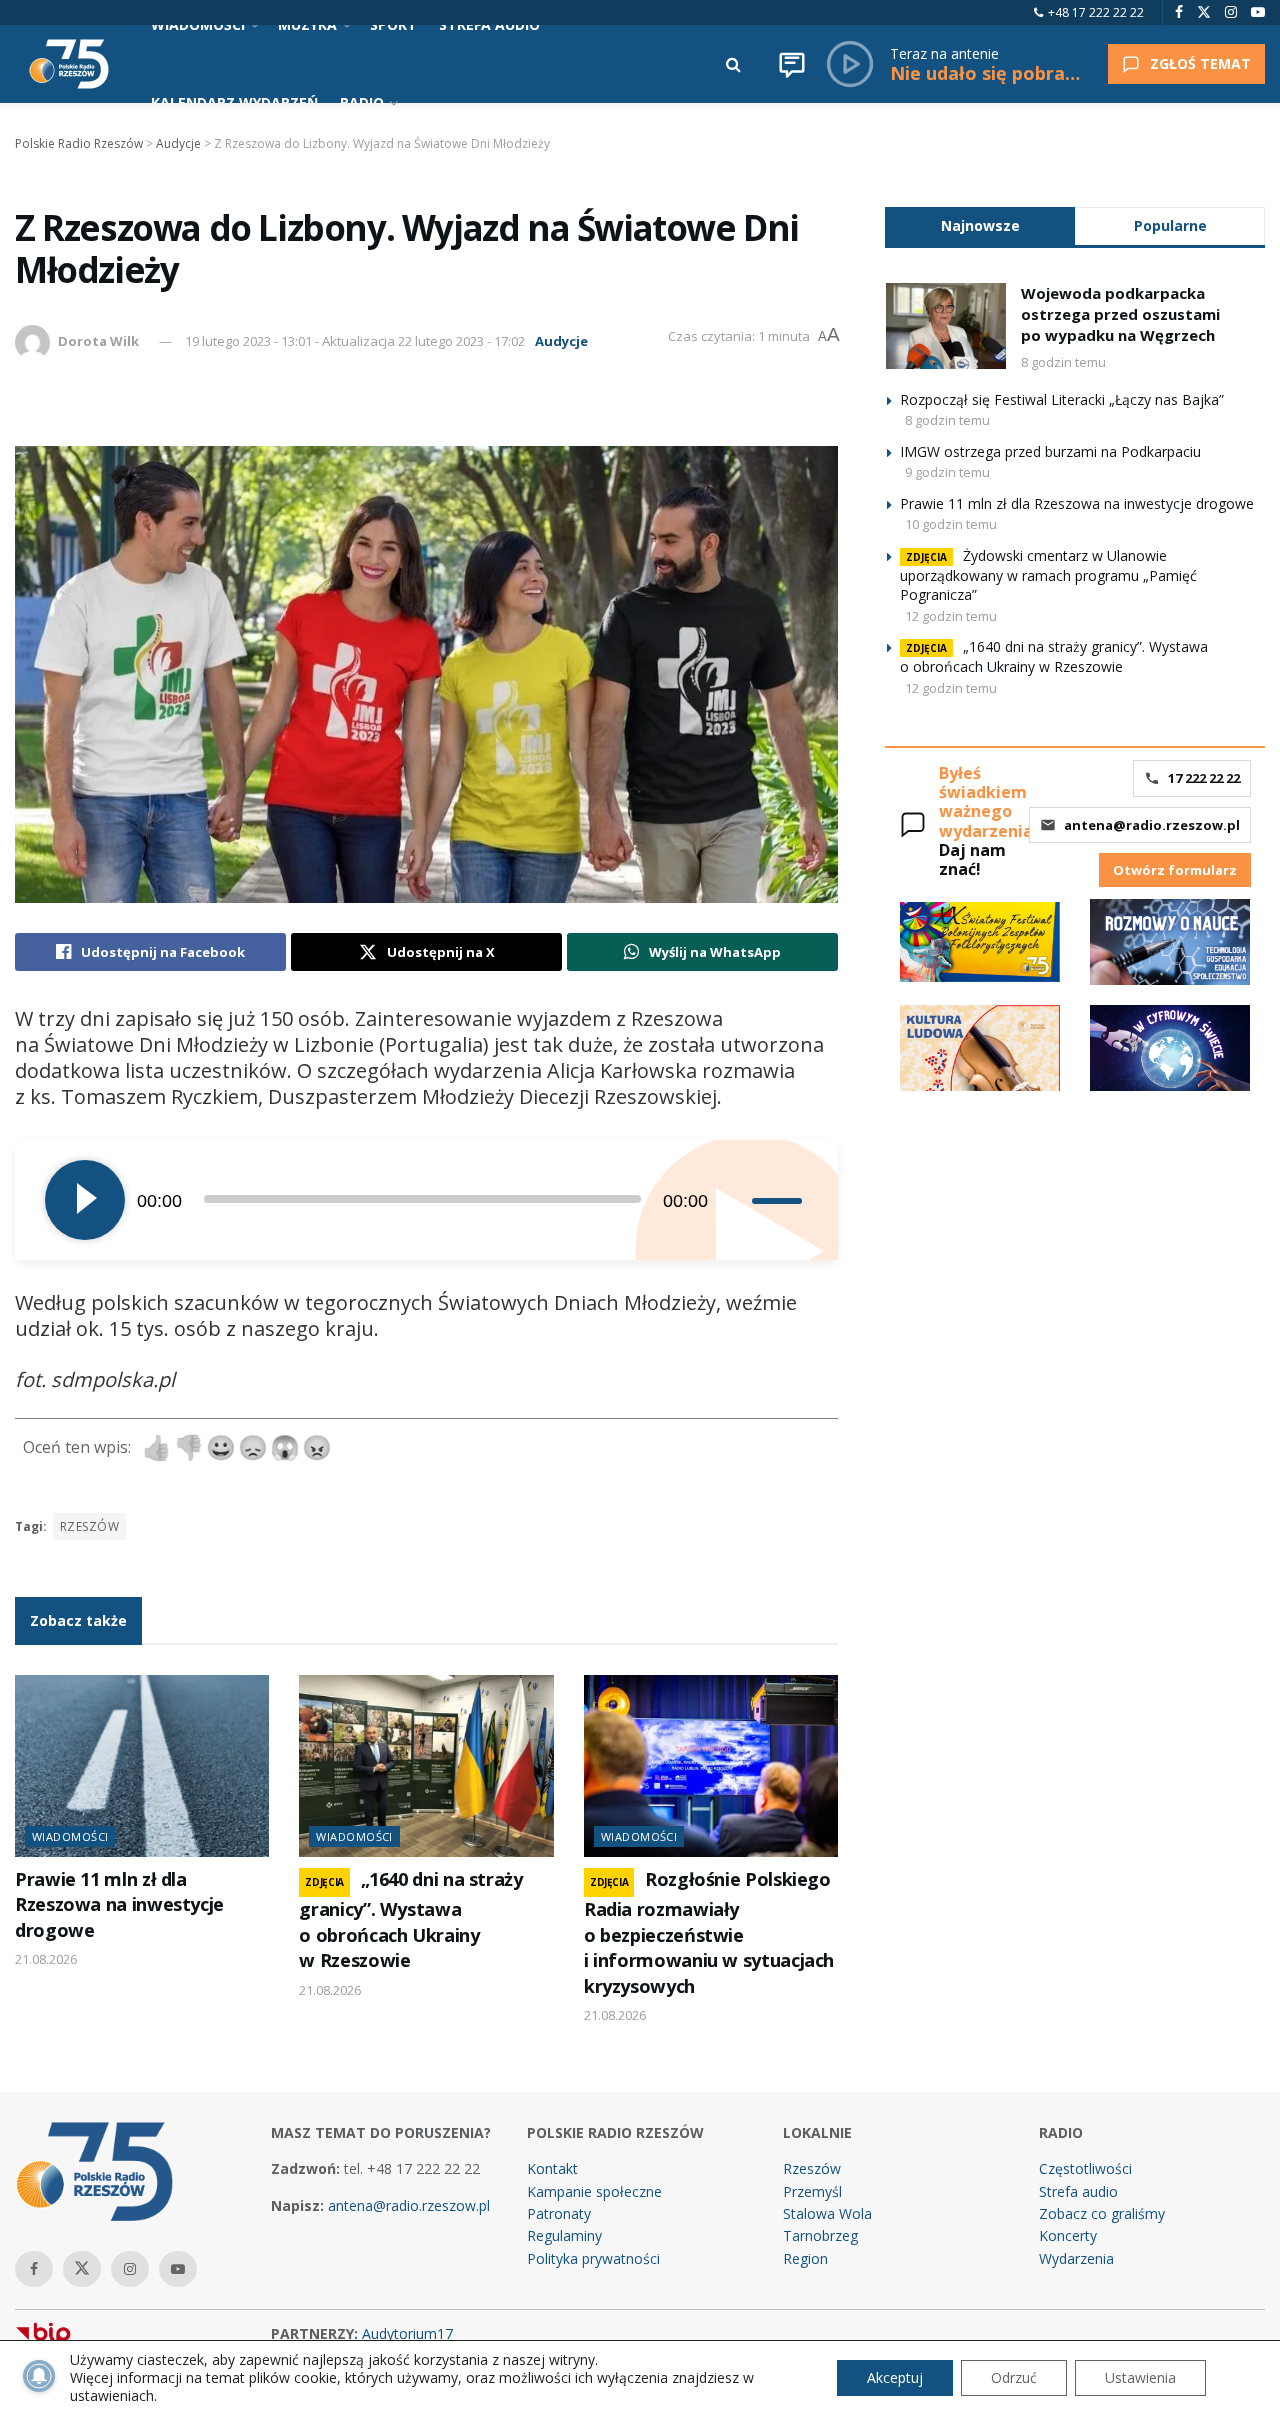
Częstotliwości (1085, 2168)
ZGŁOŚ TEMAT (1200, 63)
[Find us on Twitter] (1204, 12)
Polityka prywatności (593, 2258)
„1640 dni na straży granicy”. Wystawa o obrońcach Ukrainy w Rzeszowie (410, 1919)
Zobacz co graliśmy (1102, 2213)
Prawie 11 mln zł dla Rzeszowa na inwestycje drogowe (119, 1904)
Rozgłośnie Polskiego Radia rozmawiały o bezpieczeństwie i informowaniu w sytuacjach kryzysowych (709, 1932)
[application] (426, 1200)
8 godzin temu (1063, 362)
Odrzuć (1014, 2377)
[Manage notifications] (39, 2376)
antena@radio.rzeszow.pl (1152, 825)
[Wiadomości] (792, 64)
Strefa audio (1078, 2191)
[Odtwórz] (85, 1200)
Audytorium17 (407, 2333)
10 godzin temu (951, 524)
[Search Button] (733, 64)
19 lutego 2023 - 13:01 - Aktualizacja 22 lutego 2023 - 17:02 (355, 341)
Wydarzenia (1076, 2258)
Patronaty (559, 2213)
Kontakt (552, 2168)
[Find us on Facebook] (1179, 12)
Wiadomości (70, 1836)
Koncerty (1068, 2235)
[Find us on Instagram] (1231, 12)
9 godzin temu (947, 472)
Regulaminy (564, 2235)
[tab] (980, 225)
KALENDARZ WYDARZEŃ (234, 102)
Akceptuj (895, 2377)
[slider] (780, 1200)
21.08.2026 (46, 1959)
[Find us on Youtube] (1258, 12)
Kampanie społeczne (594, 2191)
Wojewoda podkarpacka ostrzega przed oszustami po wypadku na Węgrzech (1120, 314)
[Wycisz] (736, 1200)
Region (805, 2258)
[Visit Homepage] (69, 64)
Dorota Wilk (98, 341)
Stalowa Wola (827, 2213)
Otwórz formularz (1175, 870)
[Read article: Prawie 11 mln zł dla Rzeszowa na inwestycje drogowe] (142, 1766)
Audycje (561, 341)
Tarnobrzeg (820, 2235)
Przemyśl (812, 2191)
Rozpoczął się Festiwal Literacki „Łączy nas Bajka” (1062, 399)
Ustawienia (1140, 2377)
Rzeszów (89, 1526)
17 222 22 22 (1204, 778)
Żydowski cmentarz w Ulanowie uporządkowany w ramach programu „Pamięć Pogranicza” (1048, 575)
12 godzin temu (951, 616)
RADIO (362, 102)
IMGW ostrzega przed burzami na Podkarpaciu (1050, 451)
